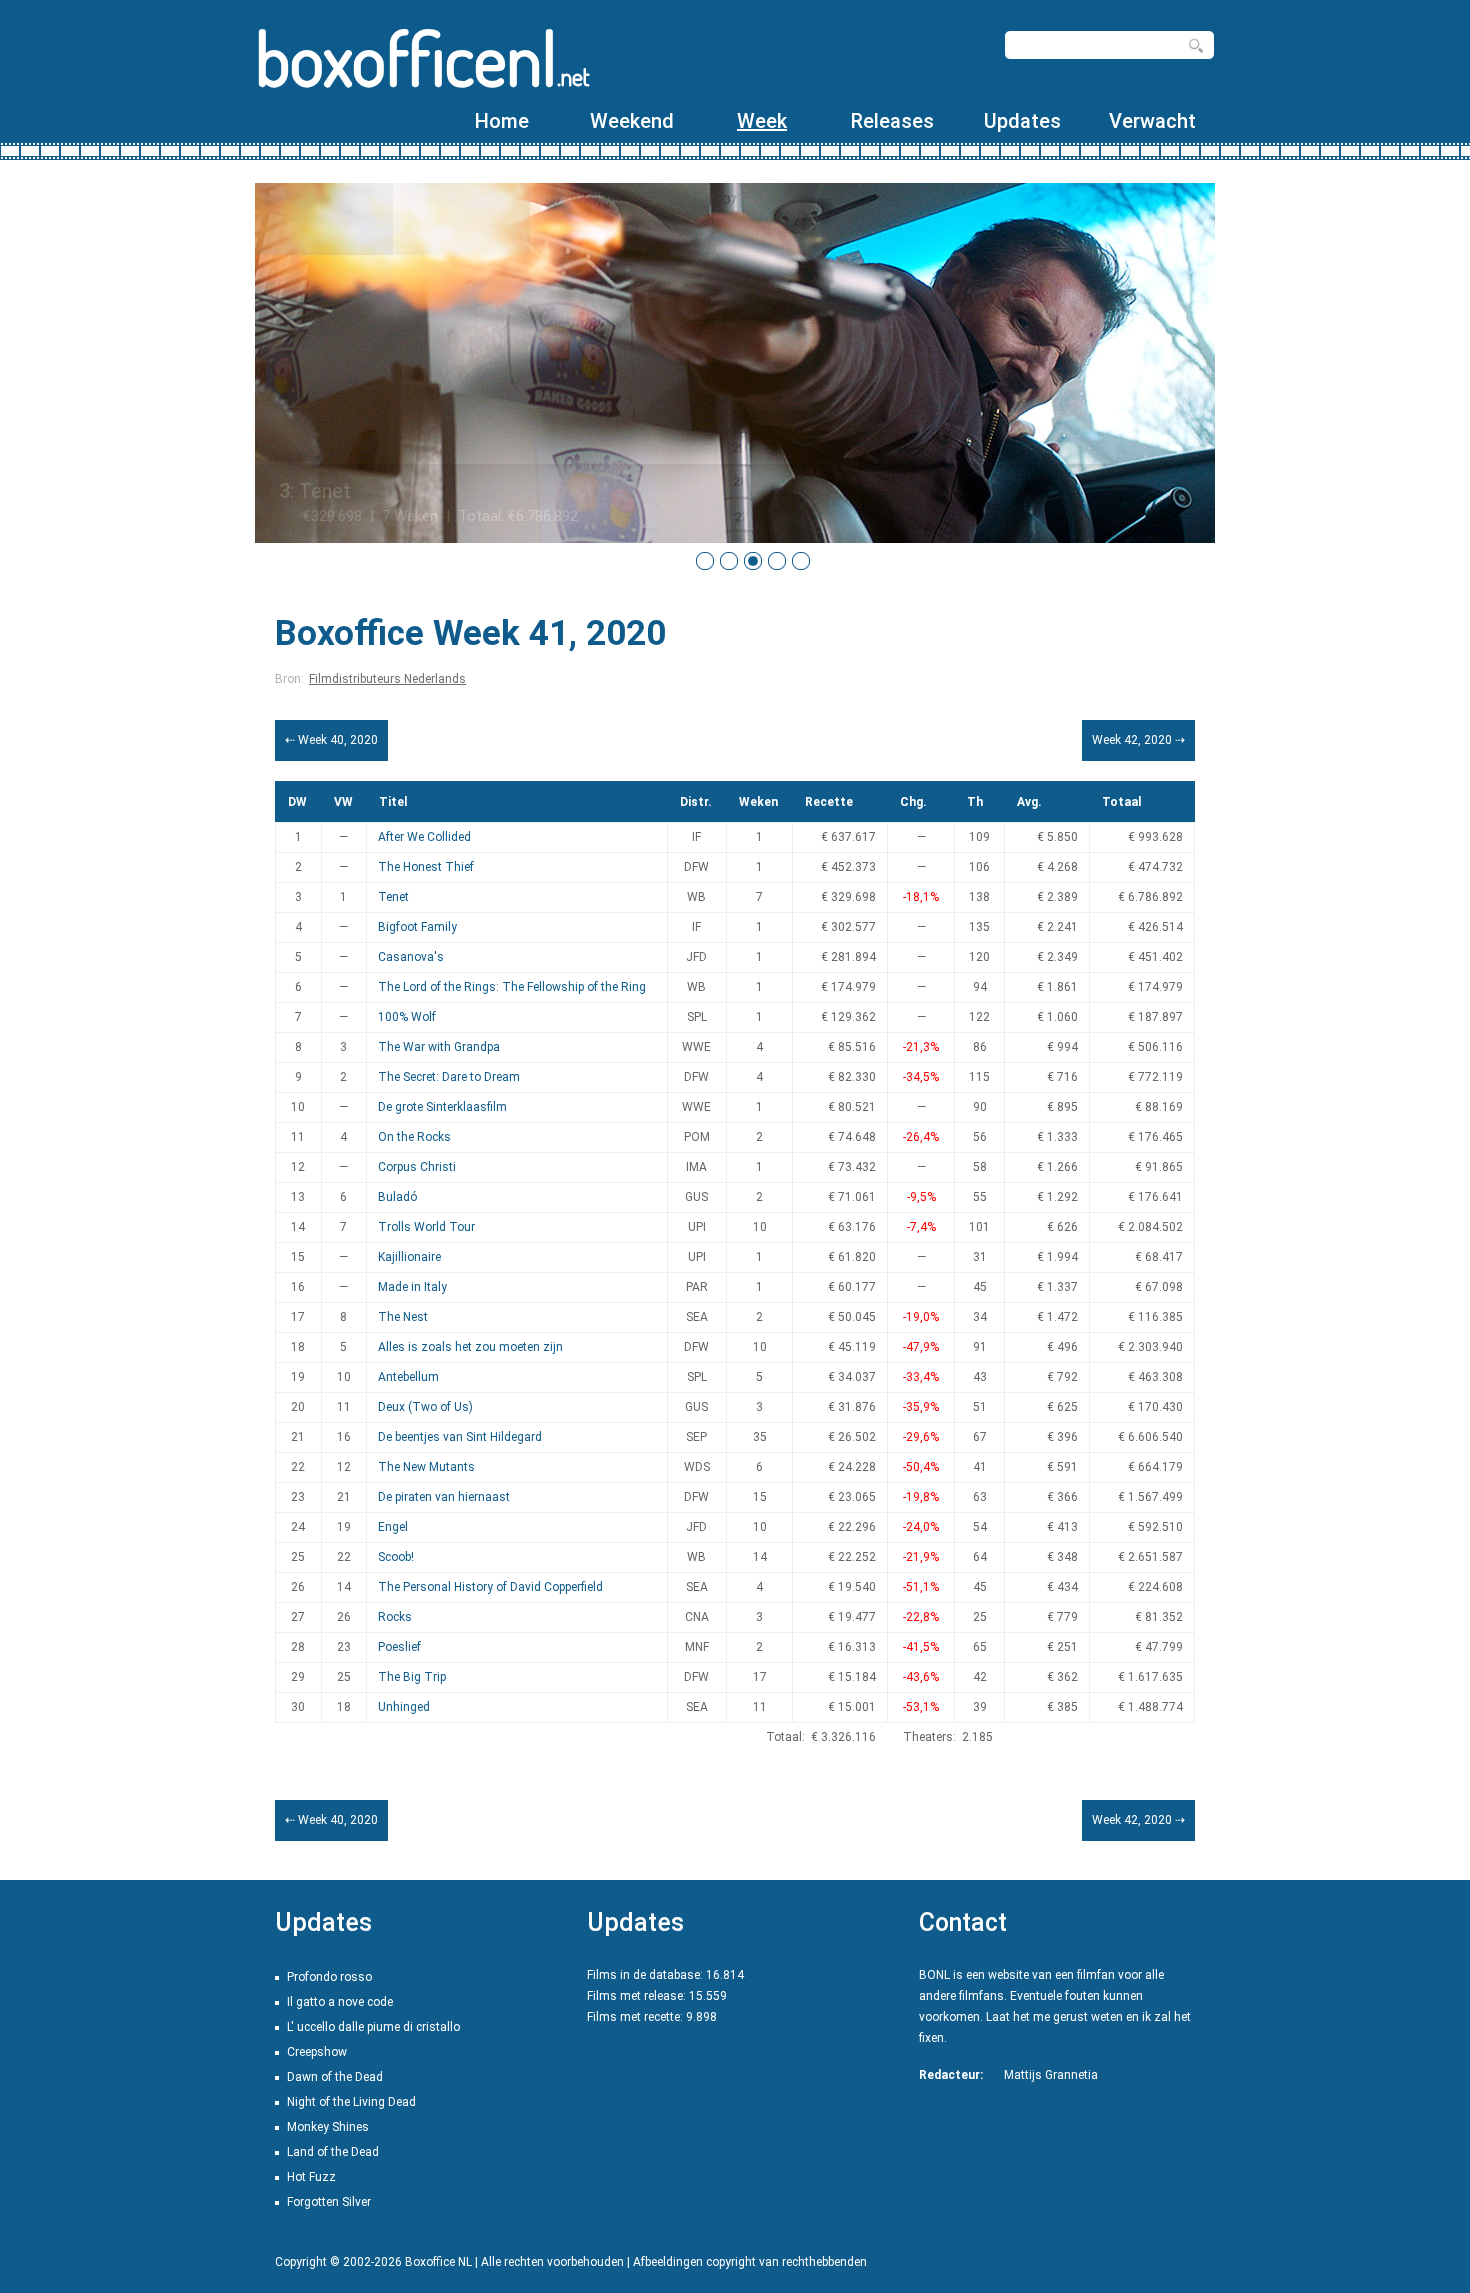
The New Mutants (426, 1467)
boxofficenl (422, 57)
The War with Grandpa (439, 1047)
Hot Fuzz (311, 2177)
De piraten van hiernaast (444, 1497)
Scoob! (396, 1557)
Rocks (395, 1617)
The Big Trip (412, 1677)
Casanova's (411, 957)
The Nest (403, 1317)
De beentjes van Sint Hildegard (460, 1437)
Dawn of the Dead (335, 2077)
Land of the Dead (333, 2152)
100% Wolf (407, 1017)
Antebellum (408, 1377)
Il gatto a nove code (340, 2002)
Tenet (393, 897)
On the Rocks (414, 1137)
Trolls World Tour (426, 1227)
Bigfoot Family (417, 927)
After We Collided (424, 837)
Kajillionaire (409, 1257)
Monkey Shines (328, 2127)
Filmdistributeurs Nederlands (387, 679)
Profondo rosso (329, 1977)
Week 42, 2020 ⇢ (1138, 740)
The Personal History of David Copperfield (490, 1587)
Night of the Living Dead (351, 2102)
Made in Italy (412, 1287)
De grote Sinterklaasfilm (442, 1107)
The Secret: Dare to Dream (449, 1077)
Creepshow (317, 2052)
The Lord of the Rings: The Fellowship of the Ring (512, 987)
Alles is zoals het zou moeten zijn (470, 1347)
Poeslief (399, 1647)
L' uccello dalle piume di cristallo (373, 2027)
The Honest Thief (426, 867)
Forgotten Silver (329, 2202)
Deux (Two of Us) (425, 1407)
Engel (393, 1527)
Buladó (397, 1197)
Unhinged (404, 1707)
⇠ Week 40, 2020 (331, 740)
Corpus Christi (417, 1167)
